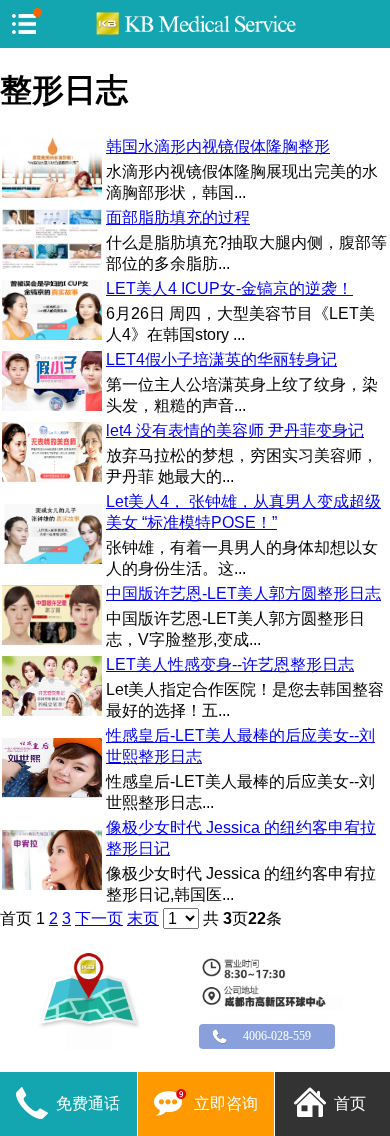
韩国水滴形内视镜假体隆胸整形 (218, 146)
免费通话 (88, 1103)
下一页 (99, 918)
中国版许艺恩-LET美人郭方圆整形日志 (243, 593)
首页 (350, 1103)
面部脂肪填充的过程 (178, 217)
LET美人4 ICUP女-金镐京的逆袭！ (229, 288)
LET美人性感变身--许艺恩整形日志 (230, 664)
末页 (143, 918)
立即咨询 (226, 1103)
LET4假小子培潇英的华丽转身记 (221, 359)
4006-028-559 (277, 1036)
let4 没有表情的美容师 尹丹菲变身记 (235, 430)
